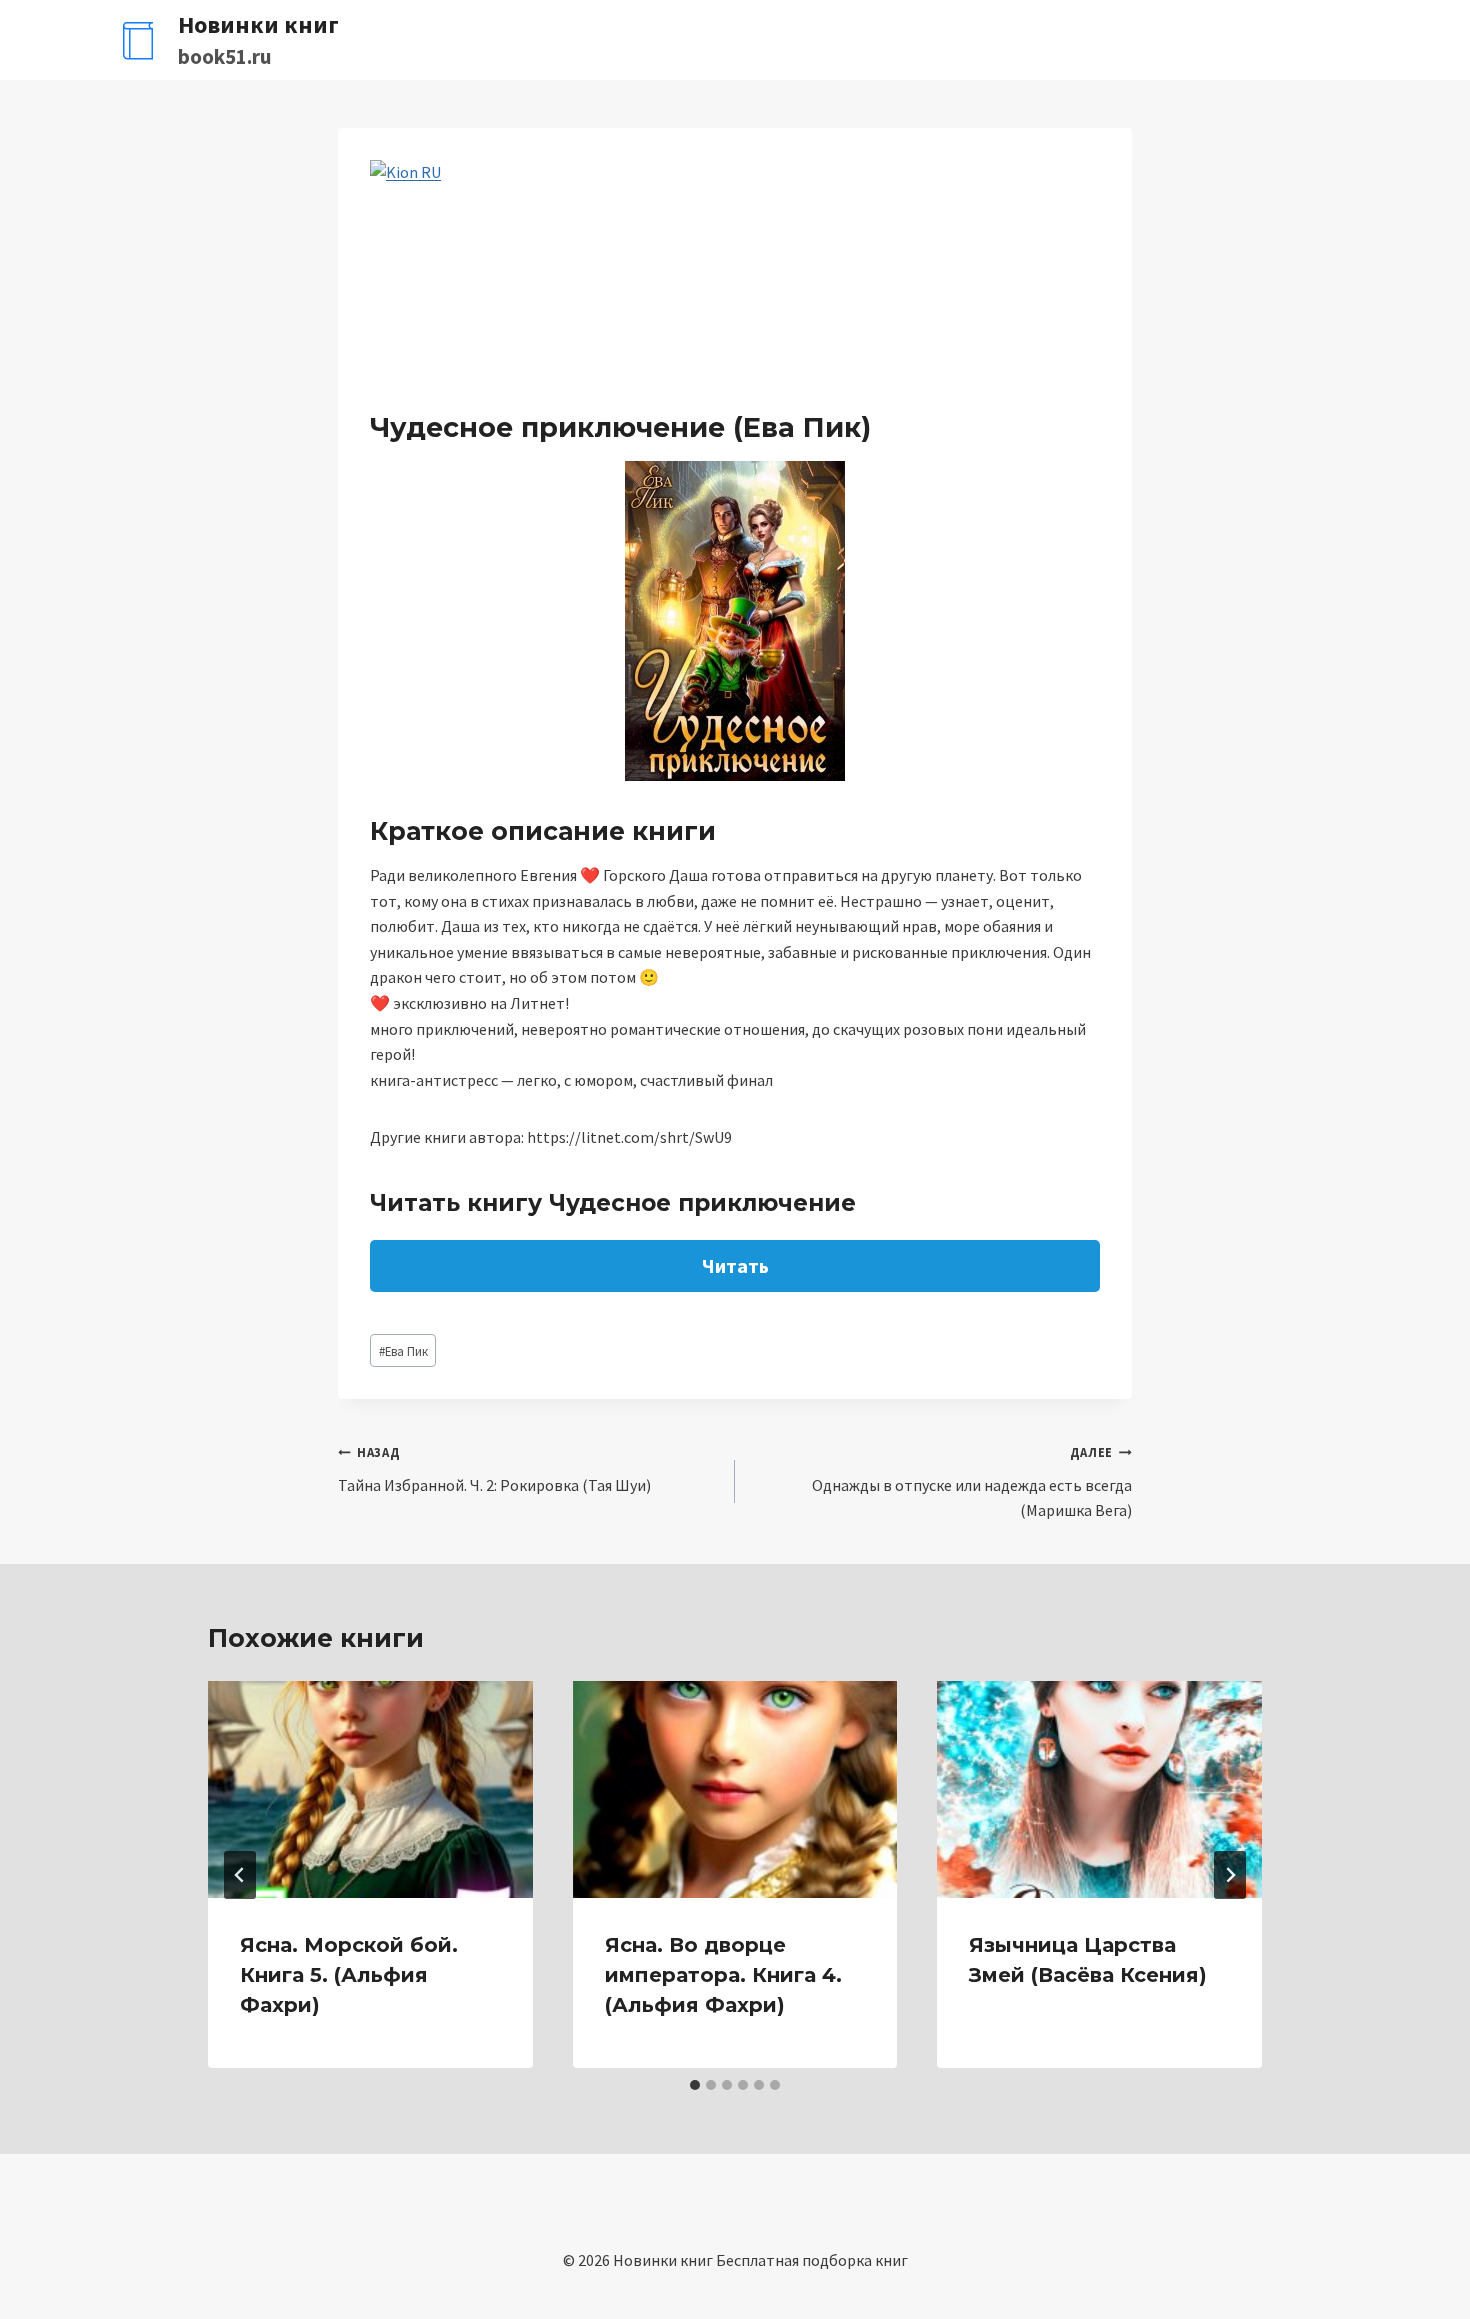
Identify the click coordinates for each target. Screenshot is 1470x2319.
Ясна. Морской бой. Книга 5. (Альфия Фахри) (349, 1975)
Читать (735, 1265)
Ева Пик (403, 1351)
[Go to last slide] (240, 1875)
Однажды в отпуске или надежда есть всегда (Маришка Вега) (972, 1482)
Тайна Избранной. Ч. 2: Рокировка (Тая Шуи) (494, 1469)
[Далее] (1230, 1875)
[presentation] (370, 1789)
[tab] (695, 2085)
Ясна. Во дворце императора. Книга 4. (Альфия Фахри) (723, 1975)
